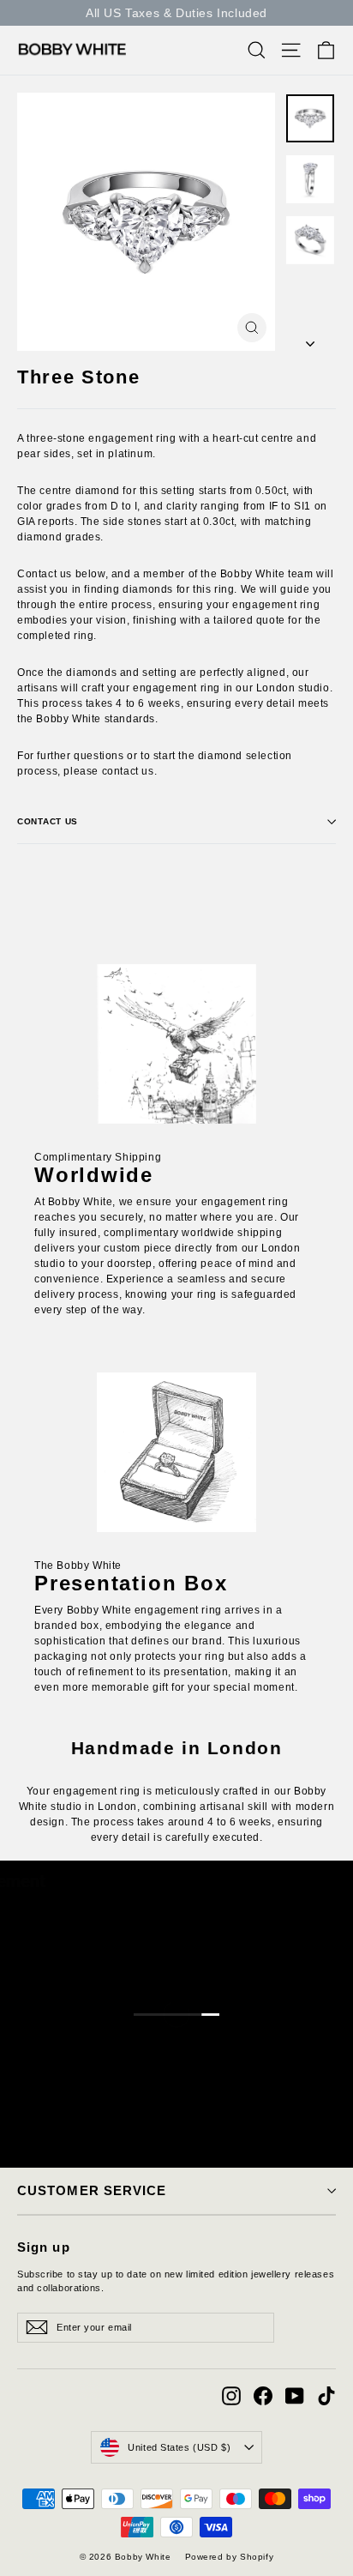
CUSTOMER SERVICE (92, 2191)
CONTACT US (48, 821)
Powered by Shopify (230, 2557)
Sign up (44, 2247)
